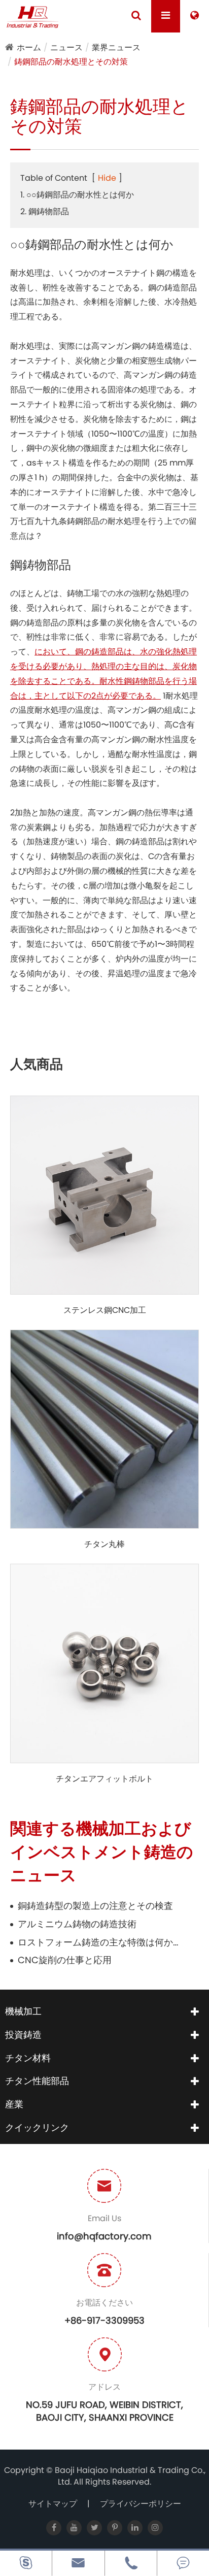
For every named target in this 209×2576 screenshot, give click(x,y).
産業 (14, 2104)
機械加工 (23, 2011)
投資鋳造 (23, 2035)
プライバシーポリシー (141, 2504)
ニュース (66, 47)
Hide (107, 178)
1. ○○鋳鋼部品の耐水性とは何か (77, 195)
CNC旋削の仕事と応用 (65, 1960)
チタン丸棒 (104, 1544)
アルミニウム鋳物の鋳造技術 (77, 1924)
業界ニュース (116, 47)
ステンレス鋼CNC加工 (105, 1310)
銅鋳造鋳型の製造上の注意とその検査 (95, 1906)
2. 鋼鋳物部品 (45, 211)
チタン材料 (28, 2058)
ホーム (29, 47)
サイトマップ (53, 2504)
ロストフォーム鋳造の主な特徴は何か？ (99, 1942)
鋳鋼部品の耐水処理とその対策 (71, 62)
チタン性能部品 (37, 2081)
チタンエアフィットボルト (104, 1779)
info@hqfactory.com (104, 2236)
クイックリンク (37, 2127)
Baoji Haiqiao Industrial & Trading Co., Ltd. (130, 2476)
